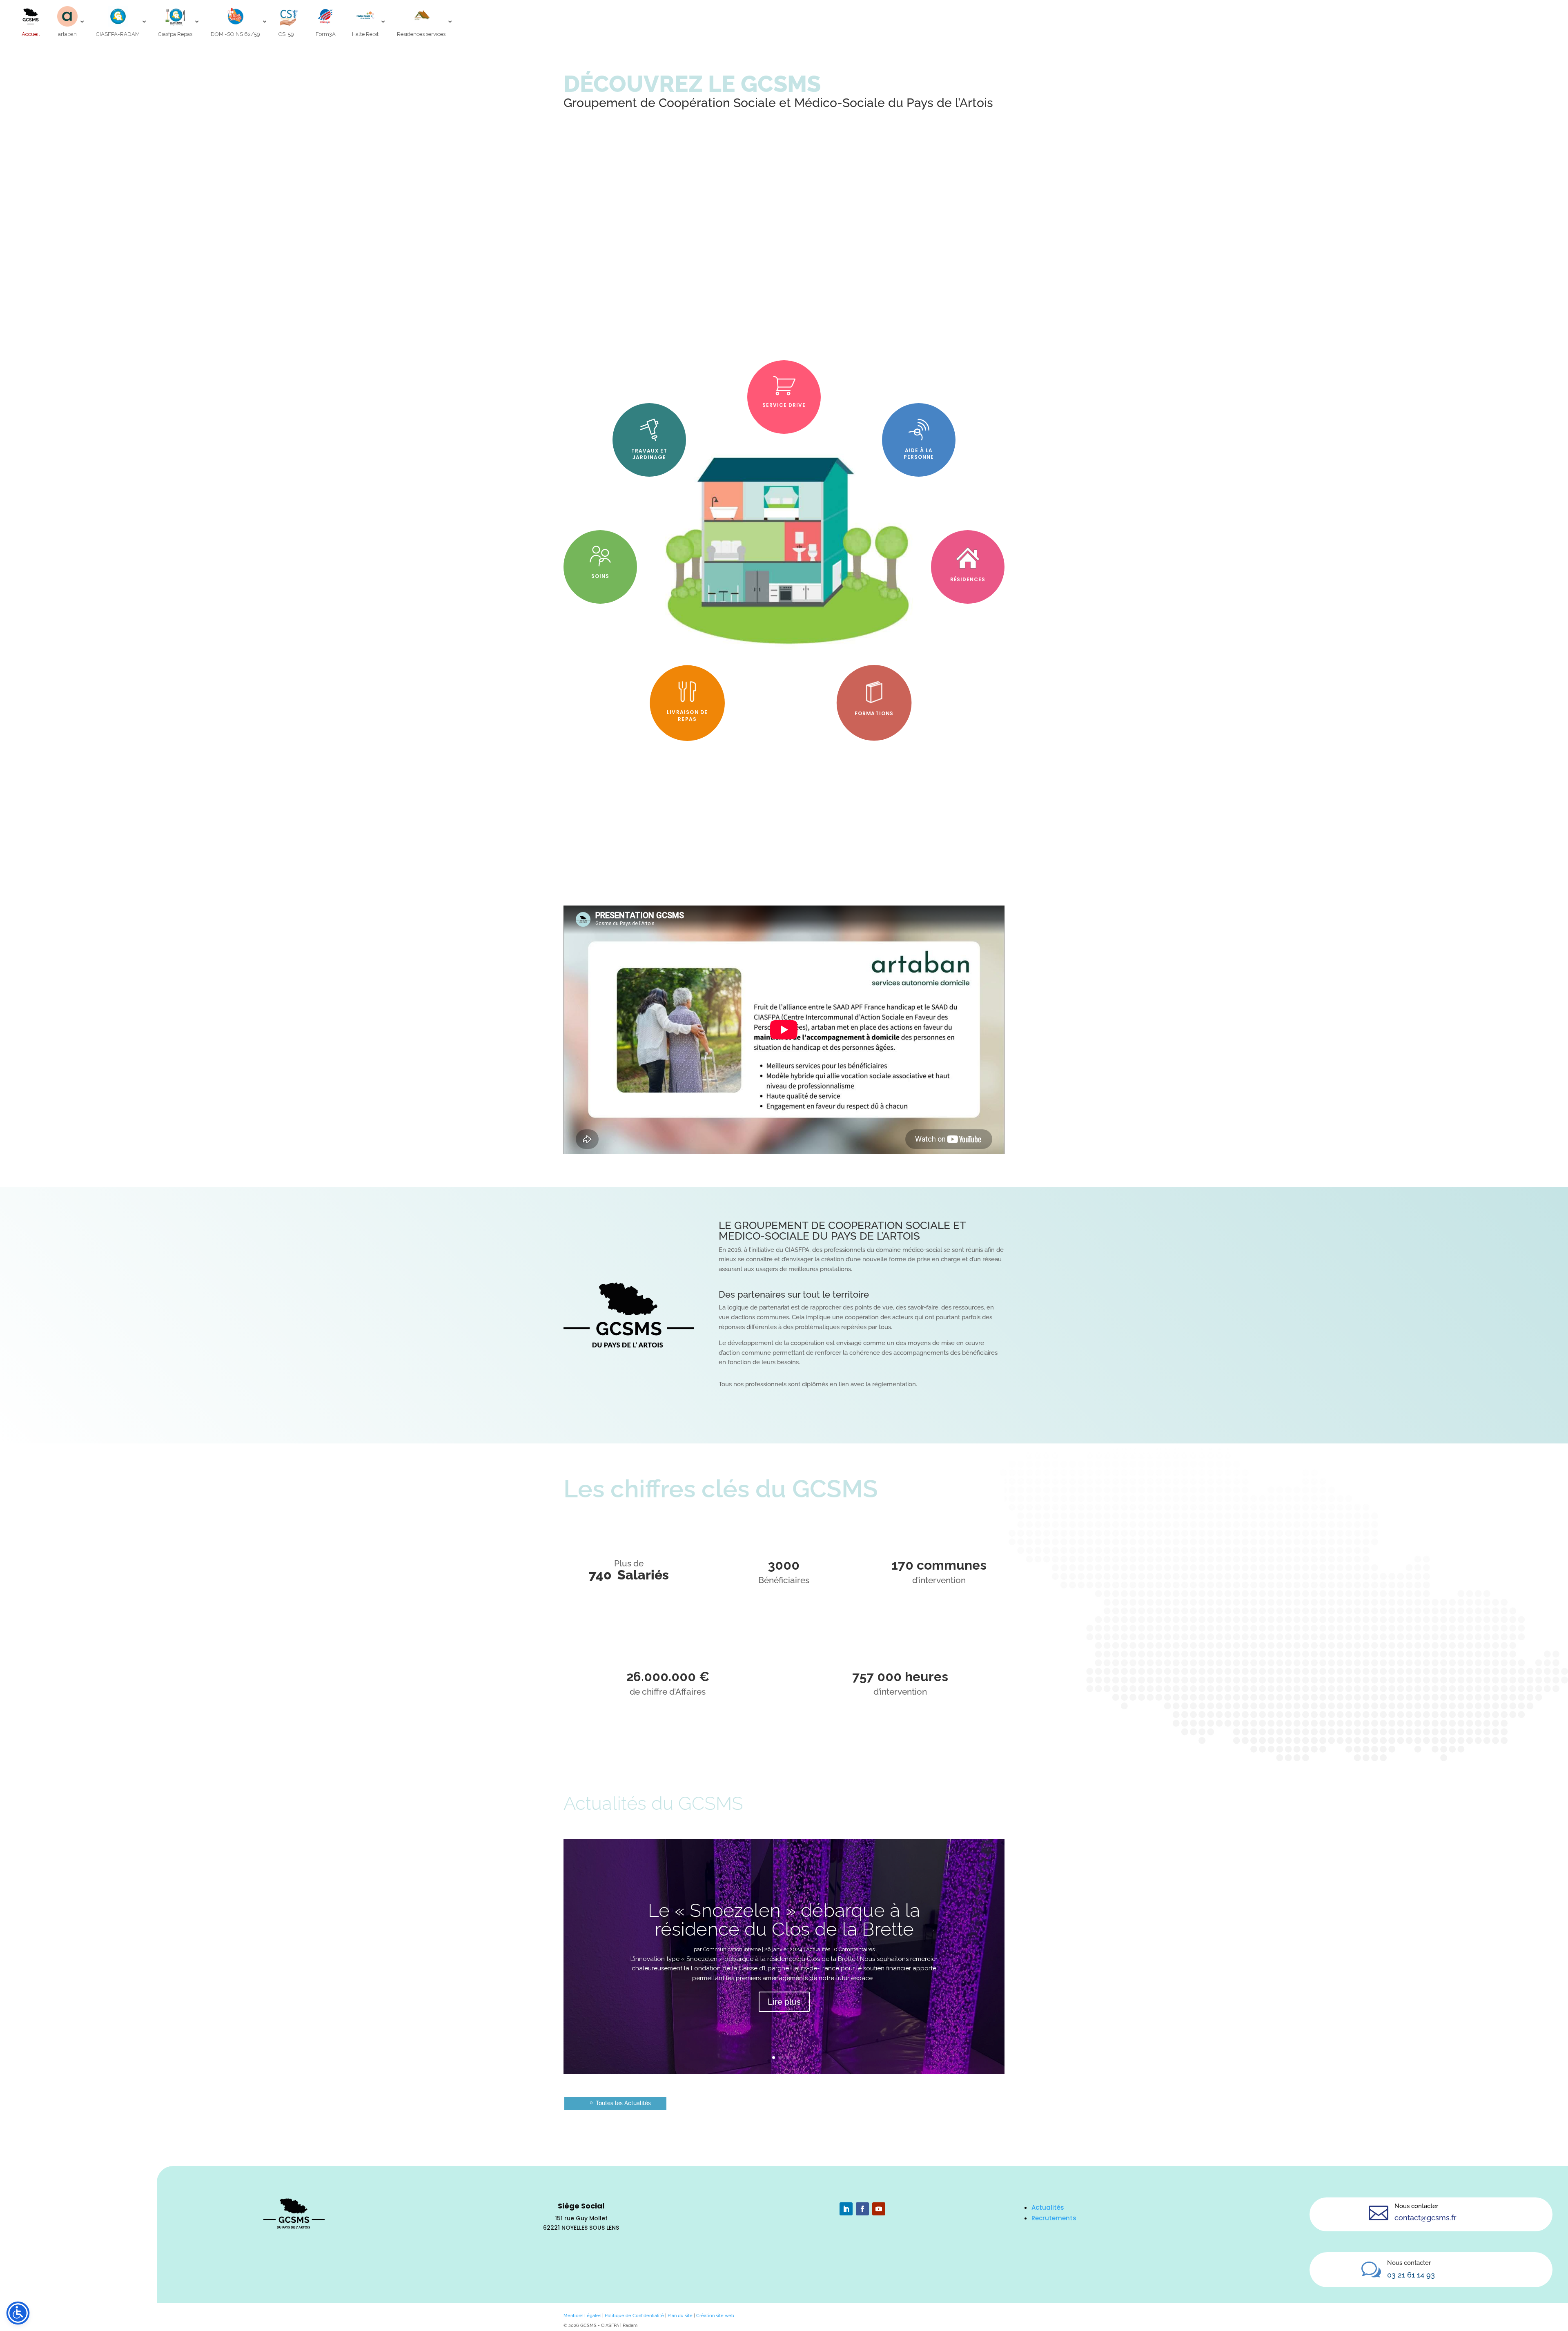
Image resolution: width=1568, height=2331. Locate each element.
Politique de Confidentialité (634, 2315)
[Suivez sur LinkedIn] (846, 2209)
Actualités (818, 1949)
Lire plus (784, 2002)
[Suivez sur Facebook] (862, 2209)
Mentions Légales (582, 2315)
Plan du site (680, 2315)
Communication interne (732, 1949)
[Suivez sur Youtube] (879, 2209)
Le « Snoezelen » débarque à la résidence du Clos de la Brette (784, 1920)
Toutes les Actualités (623, 2103)
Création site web (715, 2315)
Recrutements (1054, 2218)
